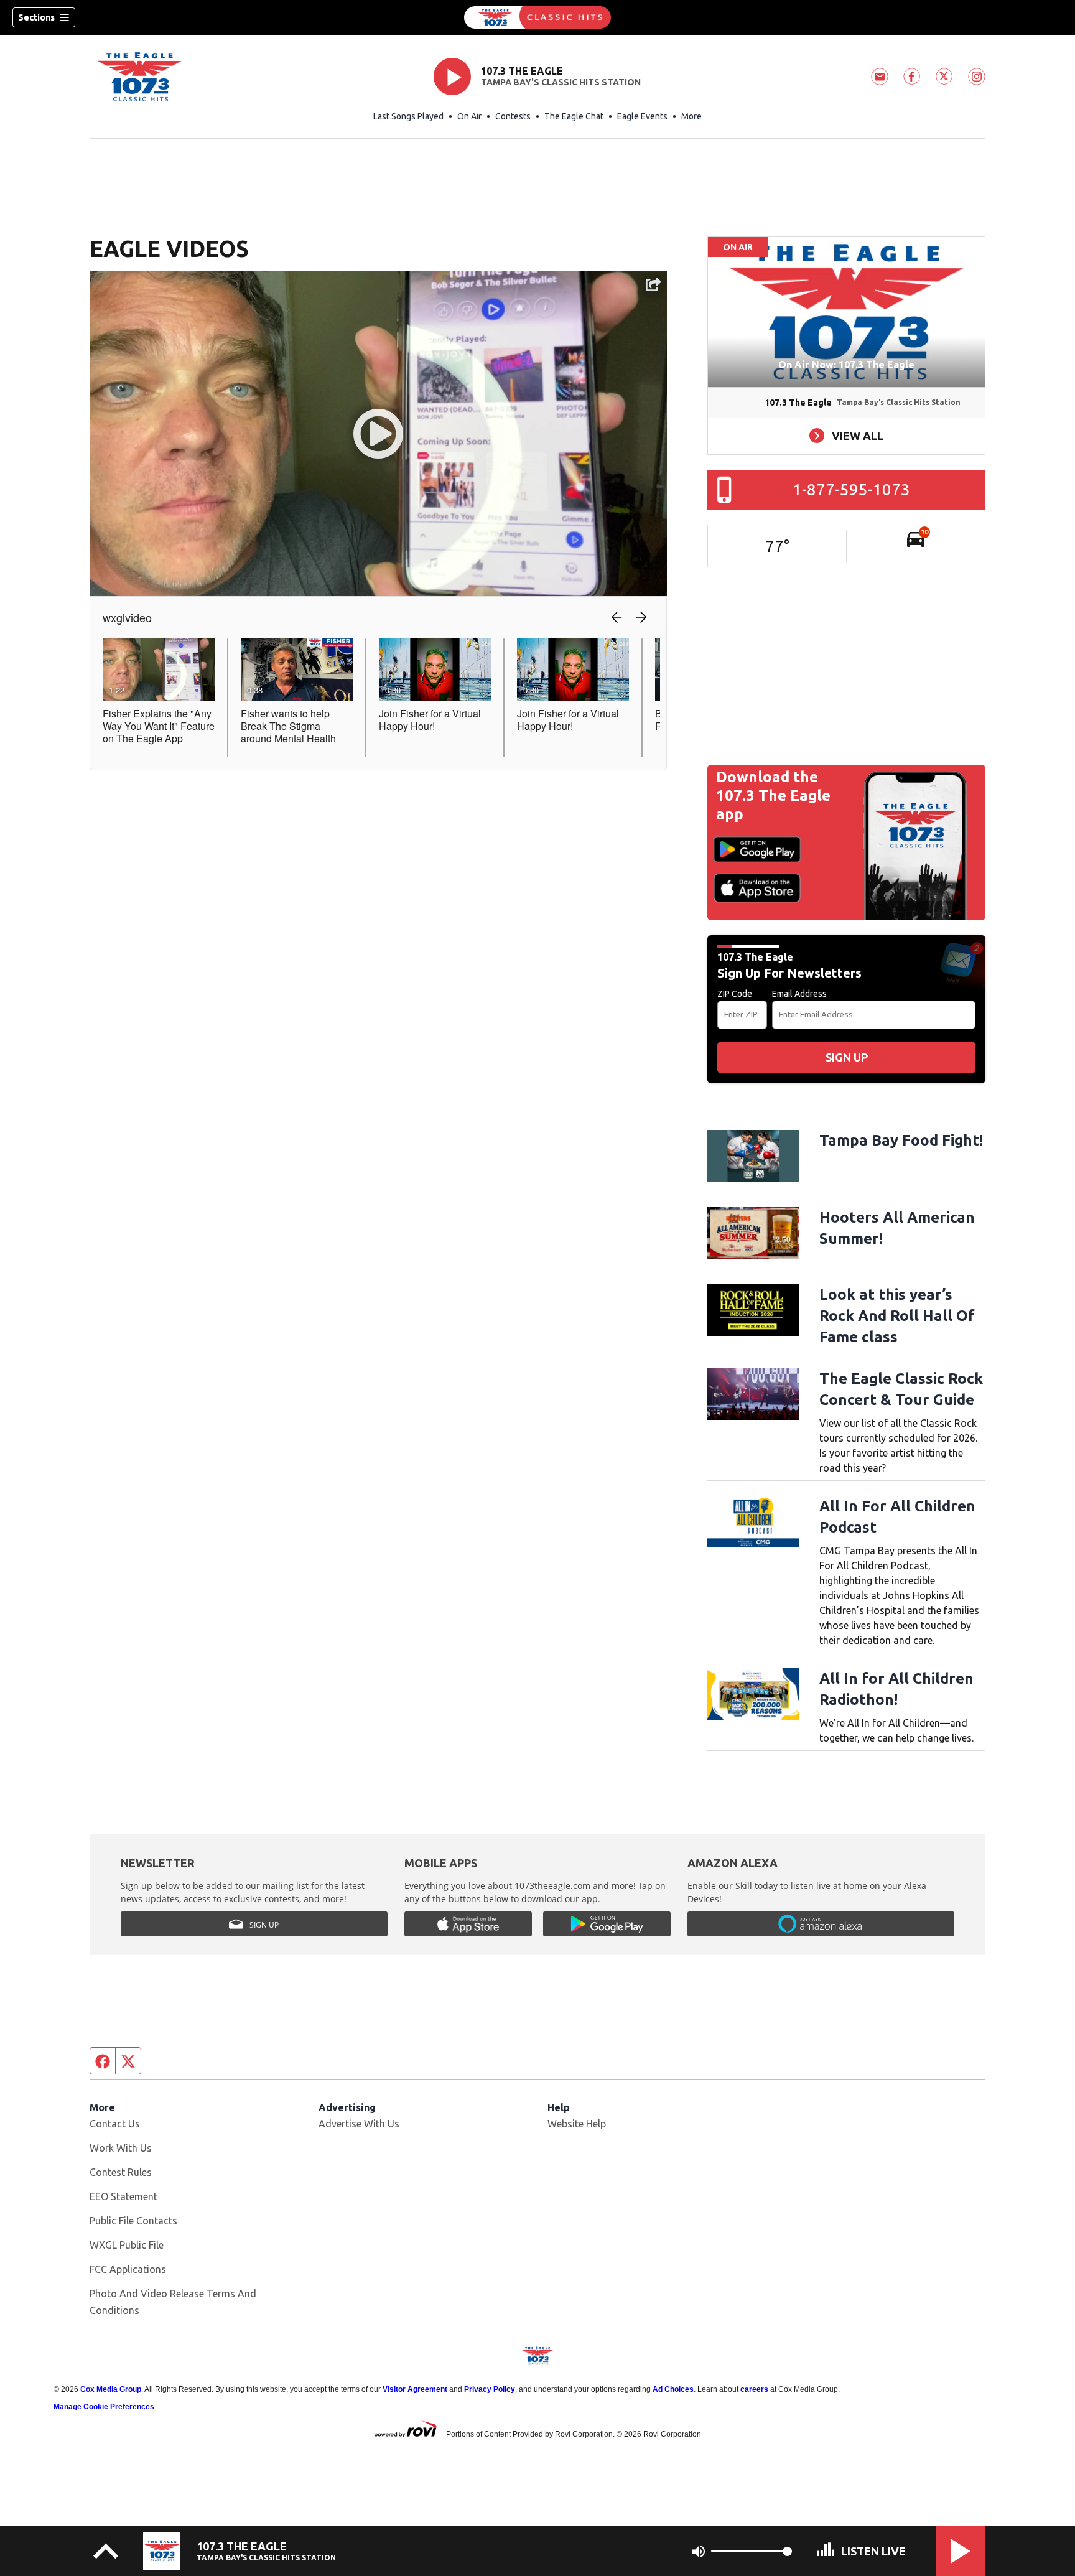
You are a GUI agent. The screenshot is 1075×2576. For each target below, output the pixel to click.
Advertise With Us (359, 2124)
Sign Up (847, 1057)
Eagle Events (642, 116)
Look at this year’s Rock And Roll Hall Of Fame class (897, 1316)
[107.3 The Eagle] (537, 17)
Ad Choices (673, 2389)
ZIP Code (735, 994)
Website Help (577, 2124)
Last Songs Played (408, 116)
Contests (513, 116)
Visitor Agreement (415, 2389)
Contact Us (115, 2124)
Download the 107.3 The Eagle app (773, 796)
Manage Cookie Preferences (104, 2407)
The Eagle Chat (574, 116)
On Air (469, 116)
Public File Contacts (133, 2221)
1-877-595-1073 (851, 489)
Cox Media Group (111, 2389)
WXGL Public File (127, 2245)
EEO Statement (123, 2196)
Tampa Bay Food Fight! (901, 1140)
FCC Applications (128, 2269)
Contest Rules (121, 2172)
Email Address (799, 994)
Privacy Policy (490, 2389)
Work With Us (121, 2148)
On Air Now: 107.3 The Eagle (846, 365)
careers (754, 2389)
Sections (36, 17)
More (691, 116)
